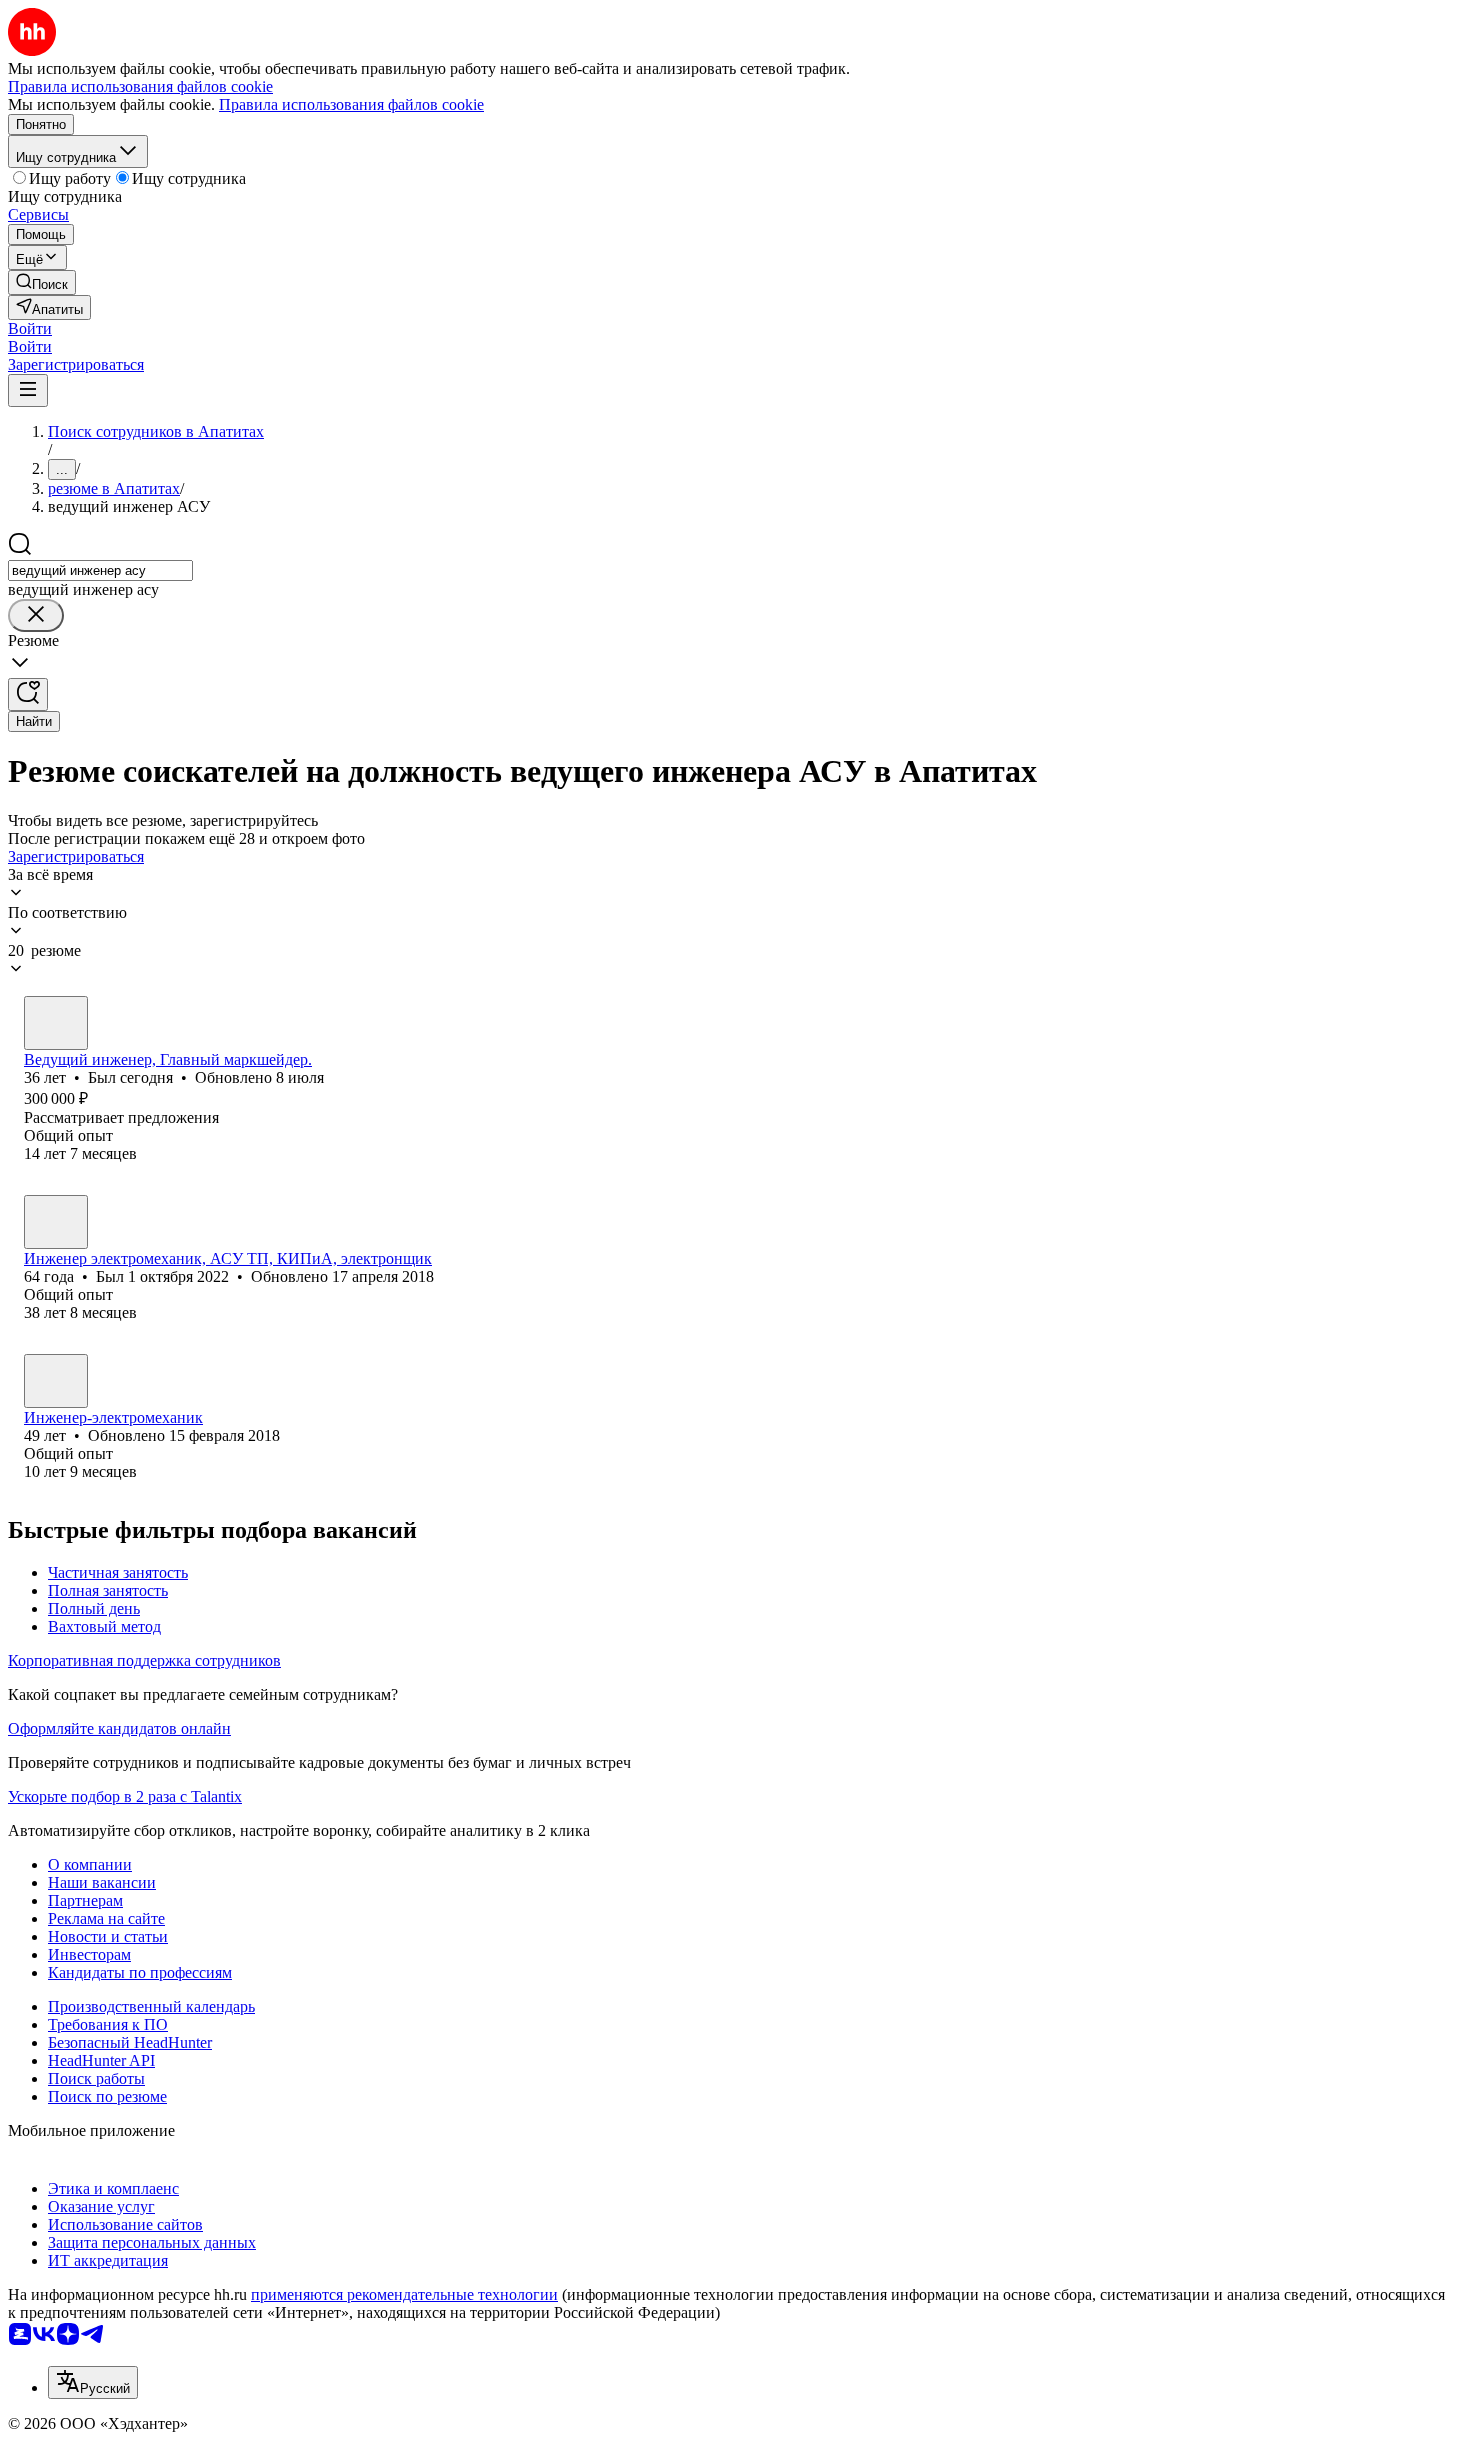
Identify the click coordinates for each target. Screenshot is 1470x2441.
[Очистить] (36, 615)
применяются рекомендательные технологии (404, 2294)
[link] (42, 282)
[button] (30, 328)
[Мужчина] (56, 1023)
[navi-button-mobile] (28, 390)
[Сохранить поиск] (28, 694)
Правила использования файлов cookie (351, 104)
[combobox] (100, 570)
